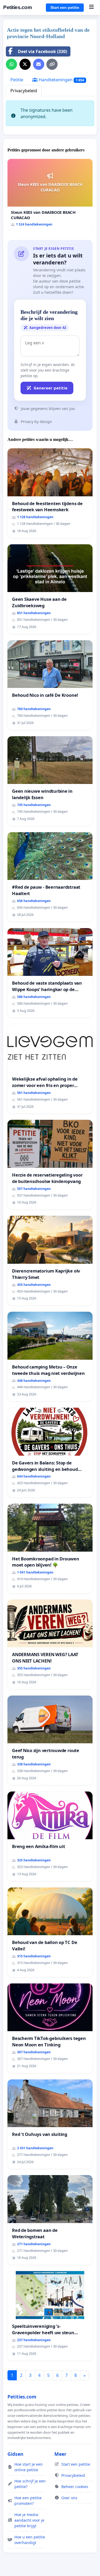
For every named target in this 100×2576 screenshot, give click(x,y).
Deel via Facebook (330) (42, 51)
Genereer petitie (51, 388)
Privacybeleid (24, 91)
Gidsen (15, 2454)
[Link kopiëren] (52, 64)
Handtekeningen (61, 80)
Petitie (17, 80)
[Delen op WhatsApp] (11, 64)
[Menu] (91, 7)
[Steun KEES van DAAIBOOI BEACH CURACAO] (50, 195)
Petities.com (17, 7)
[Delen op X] (25, 64)
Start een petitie (65, 7)
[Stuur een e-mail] (39, 64)
